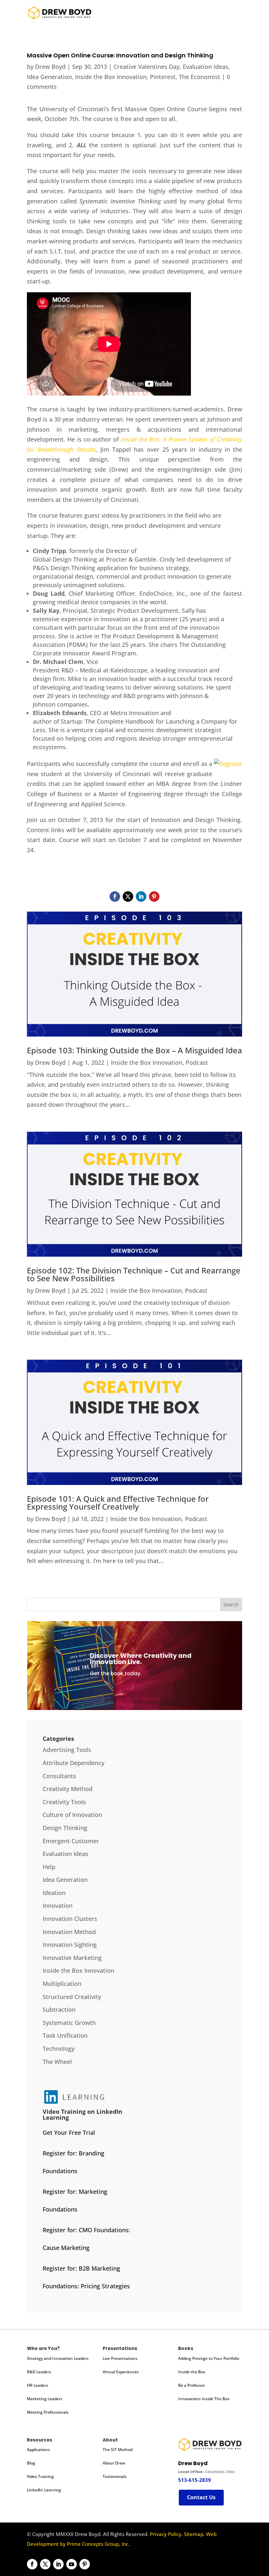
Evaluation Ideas (206, 67)
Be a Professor (192, 2385)
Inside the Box (192, 2372)
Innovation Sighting (70, 1945)
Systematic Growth (69, 2023)
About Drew (114, 2463)
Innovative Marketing (72, 1958)
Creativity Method (68, 1789)
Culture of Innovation (72, 1815)
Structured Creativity (72, 1997)
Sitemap (194, 2534)
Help (49, 1867)
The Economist (199, 77)
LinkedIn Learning (44, 2490)
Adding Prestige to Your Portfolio (209, 2358)
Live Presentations (120, 2358)
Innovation (58, 1906)
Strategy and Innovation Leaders (58, 2358)
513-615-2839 (195, 2480)
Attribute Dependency (73, 1763)
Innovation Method (69, 1932)
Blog (31, 2463)
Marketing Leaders (45, 2399)
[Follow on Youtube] (72, 2564)
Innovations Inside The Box (204, 2399)
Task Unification (65, 2035)
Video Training (40, 2476)
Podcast (197, 1062)
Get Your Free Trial (69, 2133)
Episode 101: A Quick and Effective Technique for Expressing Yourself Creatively (118, 1503)
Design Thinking (65, 1828)
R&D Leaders (39, 2372)
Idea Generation (49, 77)
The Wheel (57, 2062)
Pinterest (163, 77)
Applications (38, 2450)
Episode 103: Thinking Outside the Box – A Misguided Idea (134, 1050)
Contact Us (201, 2497)
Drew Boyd (50, 67)
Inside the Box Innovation (111, 77)
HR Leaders (38, 2385)
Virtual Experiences (121, 2372)
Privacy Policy (166, 2534)
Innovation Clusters (70, 1919)
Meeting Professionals (48, 2412)
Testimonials (115, 2476)
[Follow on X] (128, 896)
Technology (59, 2049)
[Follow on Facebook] (115, 896)
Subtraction (59, 2009)
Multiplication (62, 1984)
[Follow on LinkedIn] (141, 896)
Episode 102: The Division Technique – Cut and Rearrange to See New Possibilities (134, 1274)
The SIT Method (118, 2450)
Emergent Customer (71, 1841)
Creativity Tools (64, 1802)
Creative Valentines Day (146, 67)
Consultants (59, 1776)
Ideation (54, 1893)
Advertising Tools (67, 1750)
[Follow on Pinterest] (154, 896)
